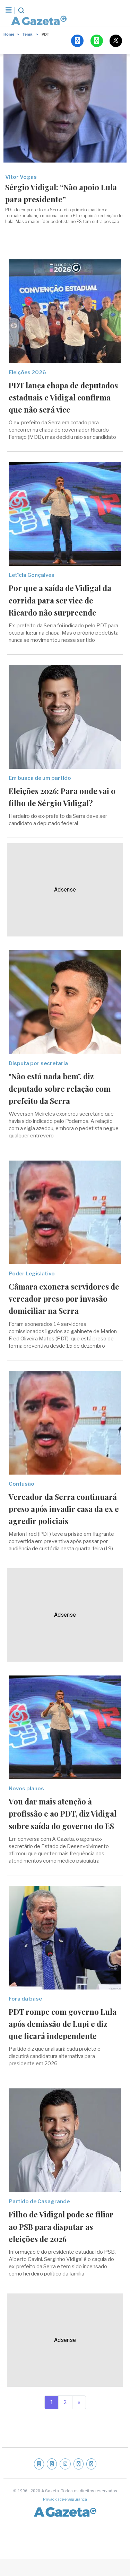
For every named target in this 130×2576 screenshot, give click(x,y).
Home (9, 34)
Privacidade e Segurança (65, 2499)
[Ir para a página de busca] (21, 10)
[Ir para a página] (37, 20)
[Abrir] (9, 10)
